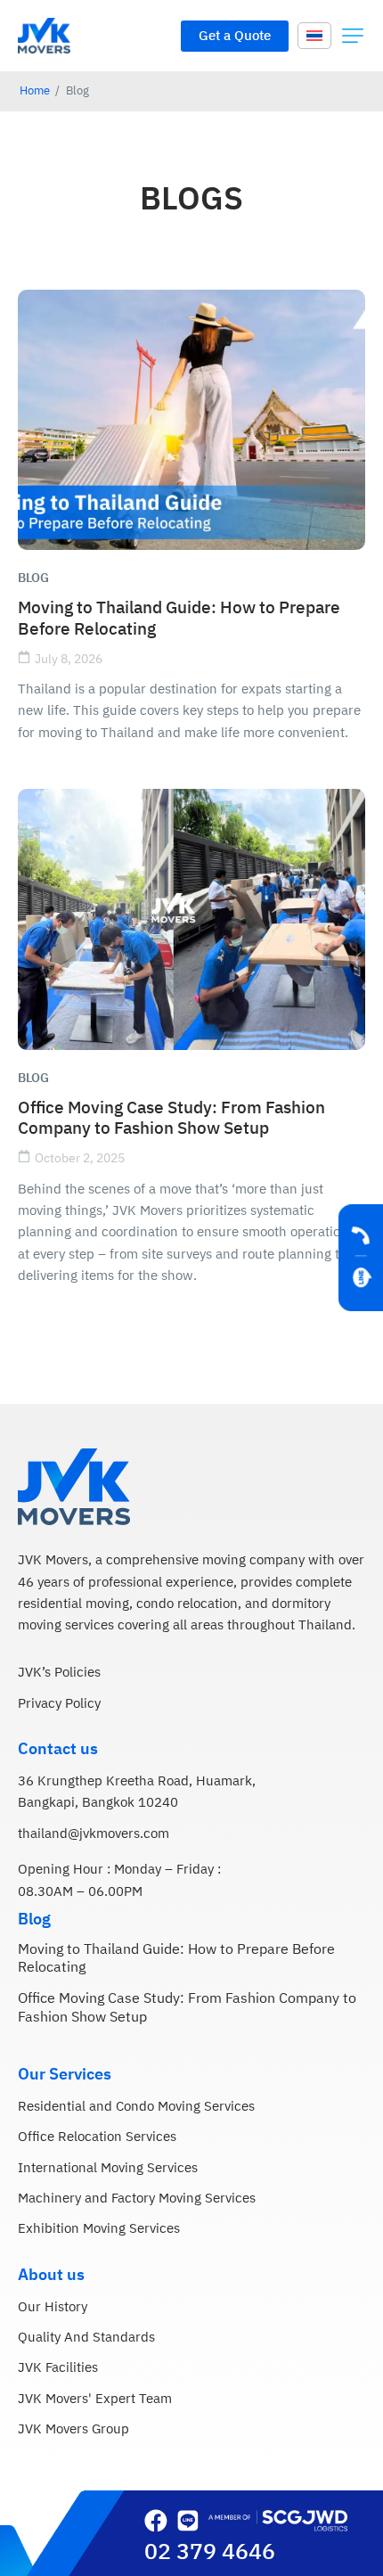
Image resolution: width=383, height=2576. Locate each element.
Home (35, 91)
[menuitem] (314, 35)
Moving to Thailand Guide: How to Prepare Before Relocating (179, 619)
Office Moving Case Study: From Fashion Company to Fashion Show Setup (171, 1119)
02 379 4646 (210, 2552)
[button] (353, 36)
